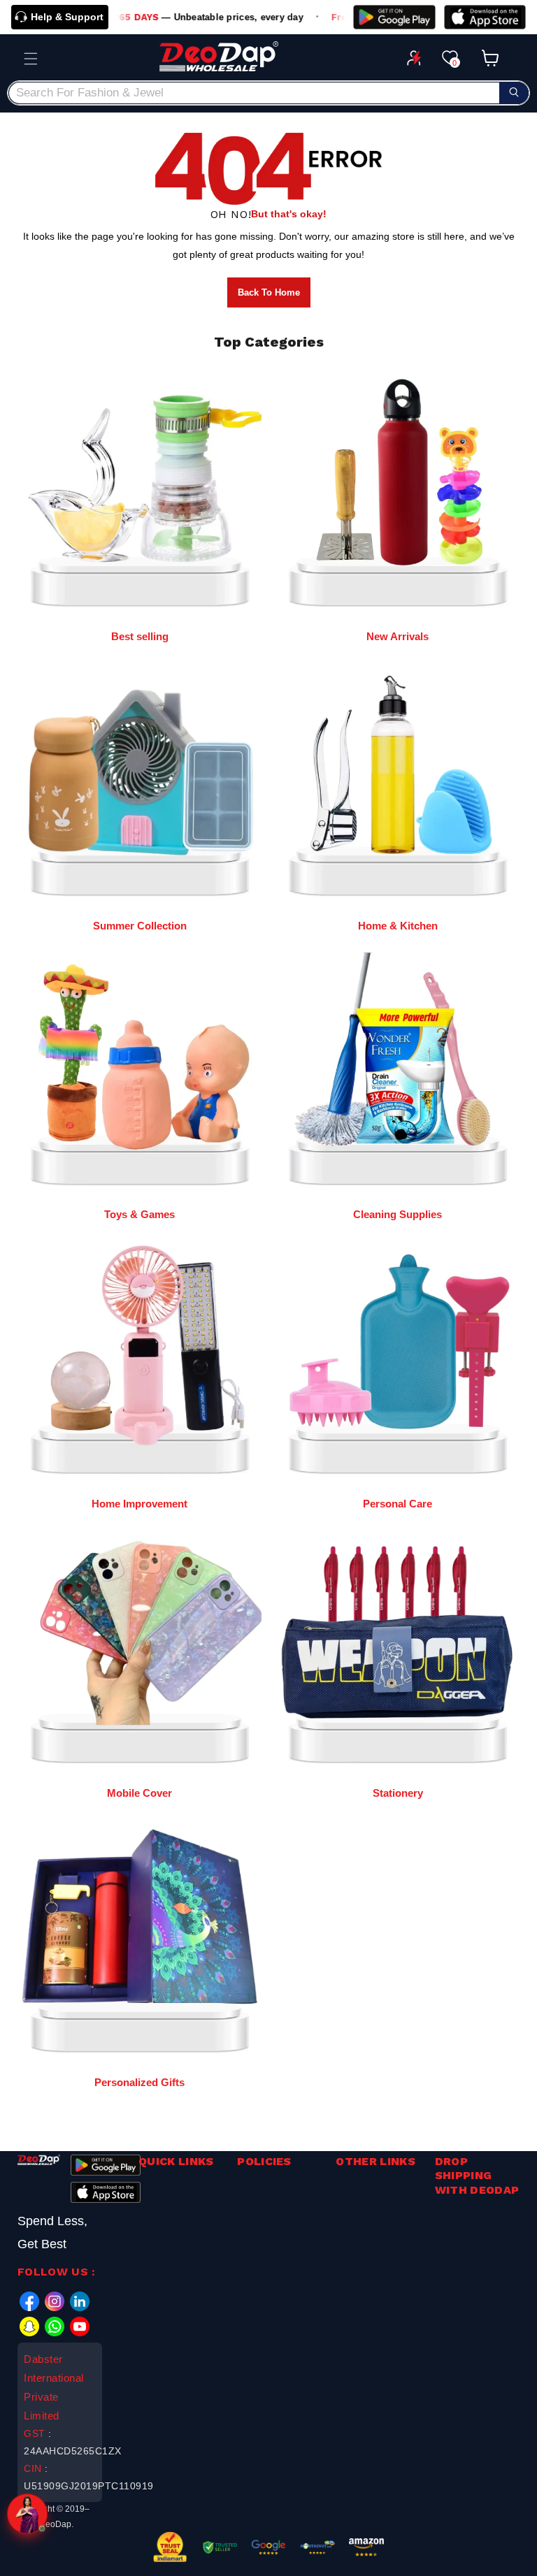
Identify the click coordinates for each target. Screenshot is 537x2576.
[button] (31, 59)
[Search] (514, 93)
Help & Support (67, 17)
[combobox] (268, 93)
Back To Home (269, 292)
